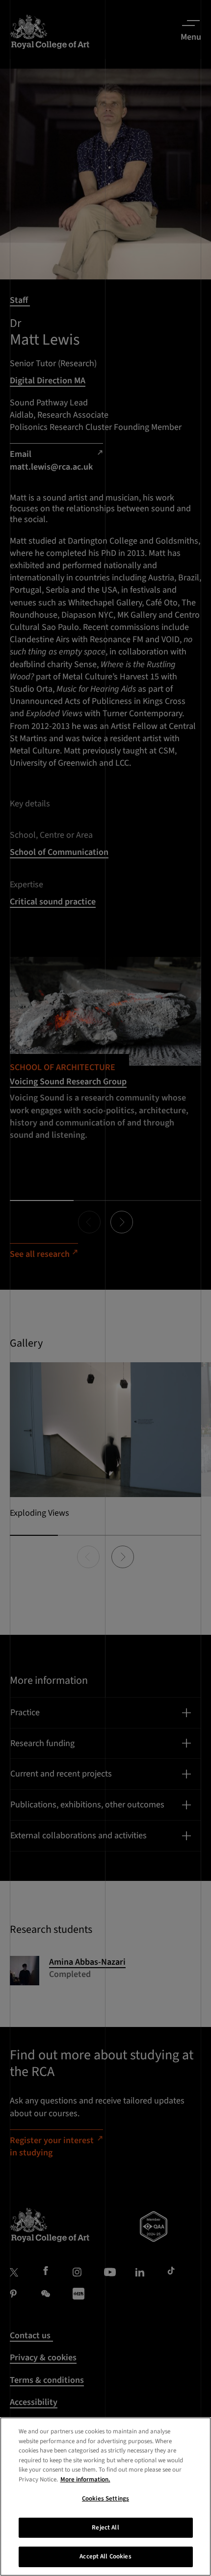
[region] (105, 2497)
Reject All (105, 2527)
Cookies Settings (105, 2499)
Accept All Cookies (105, 2556)
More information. (85, 2479)
